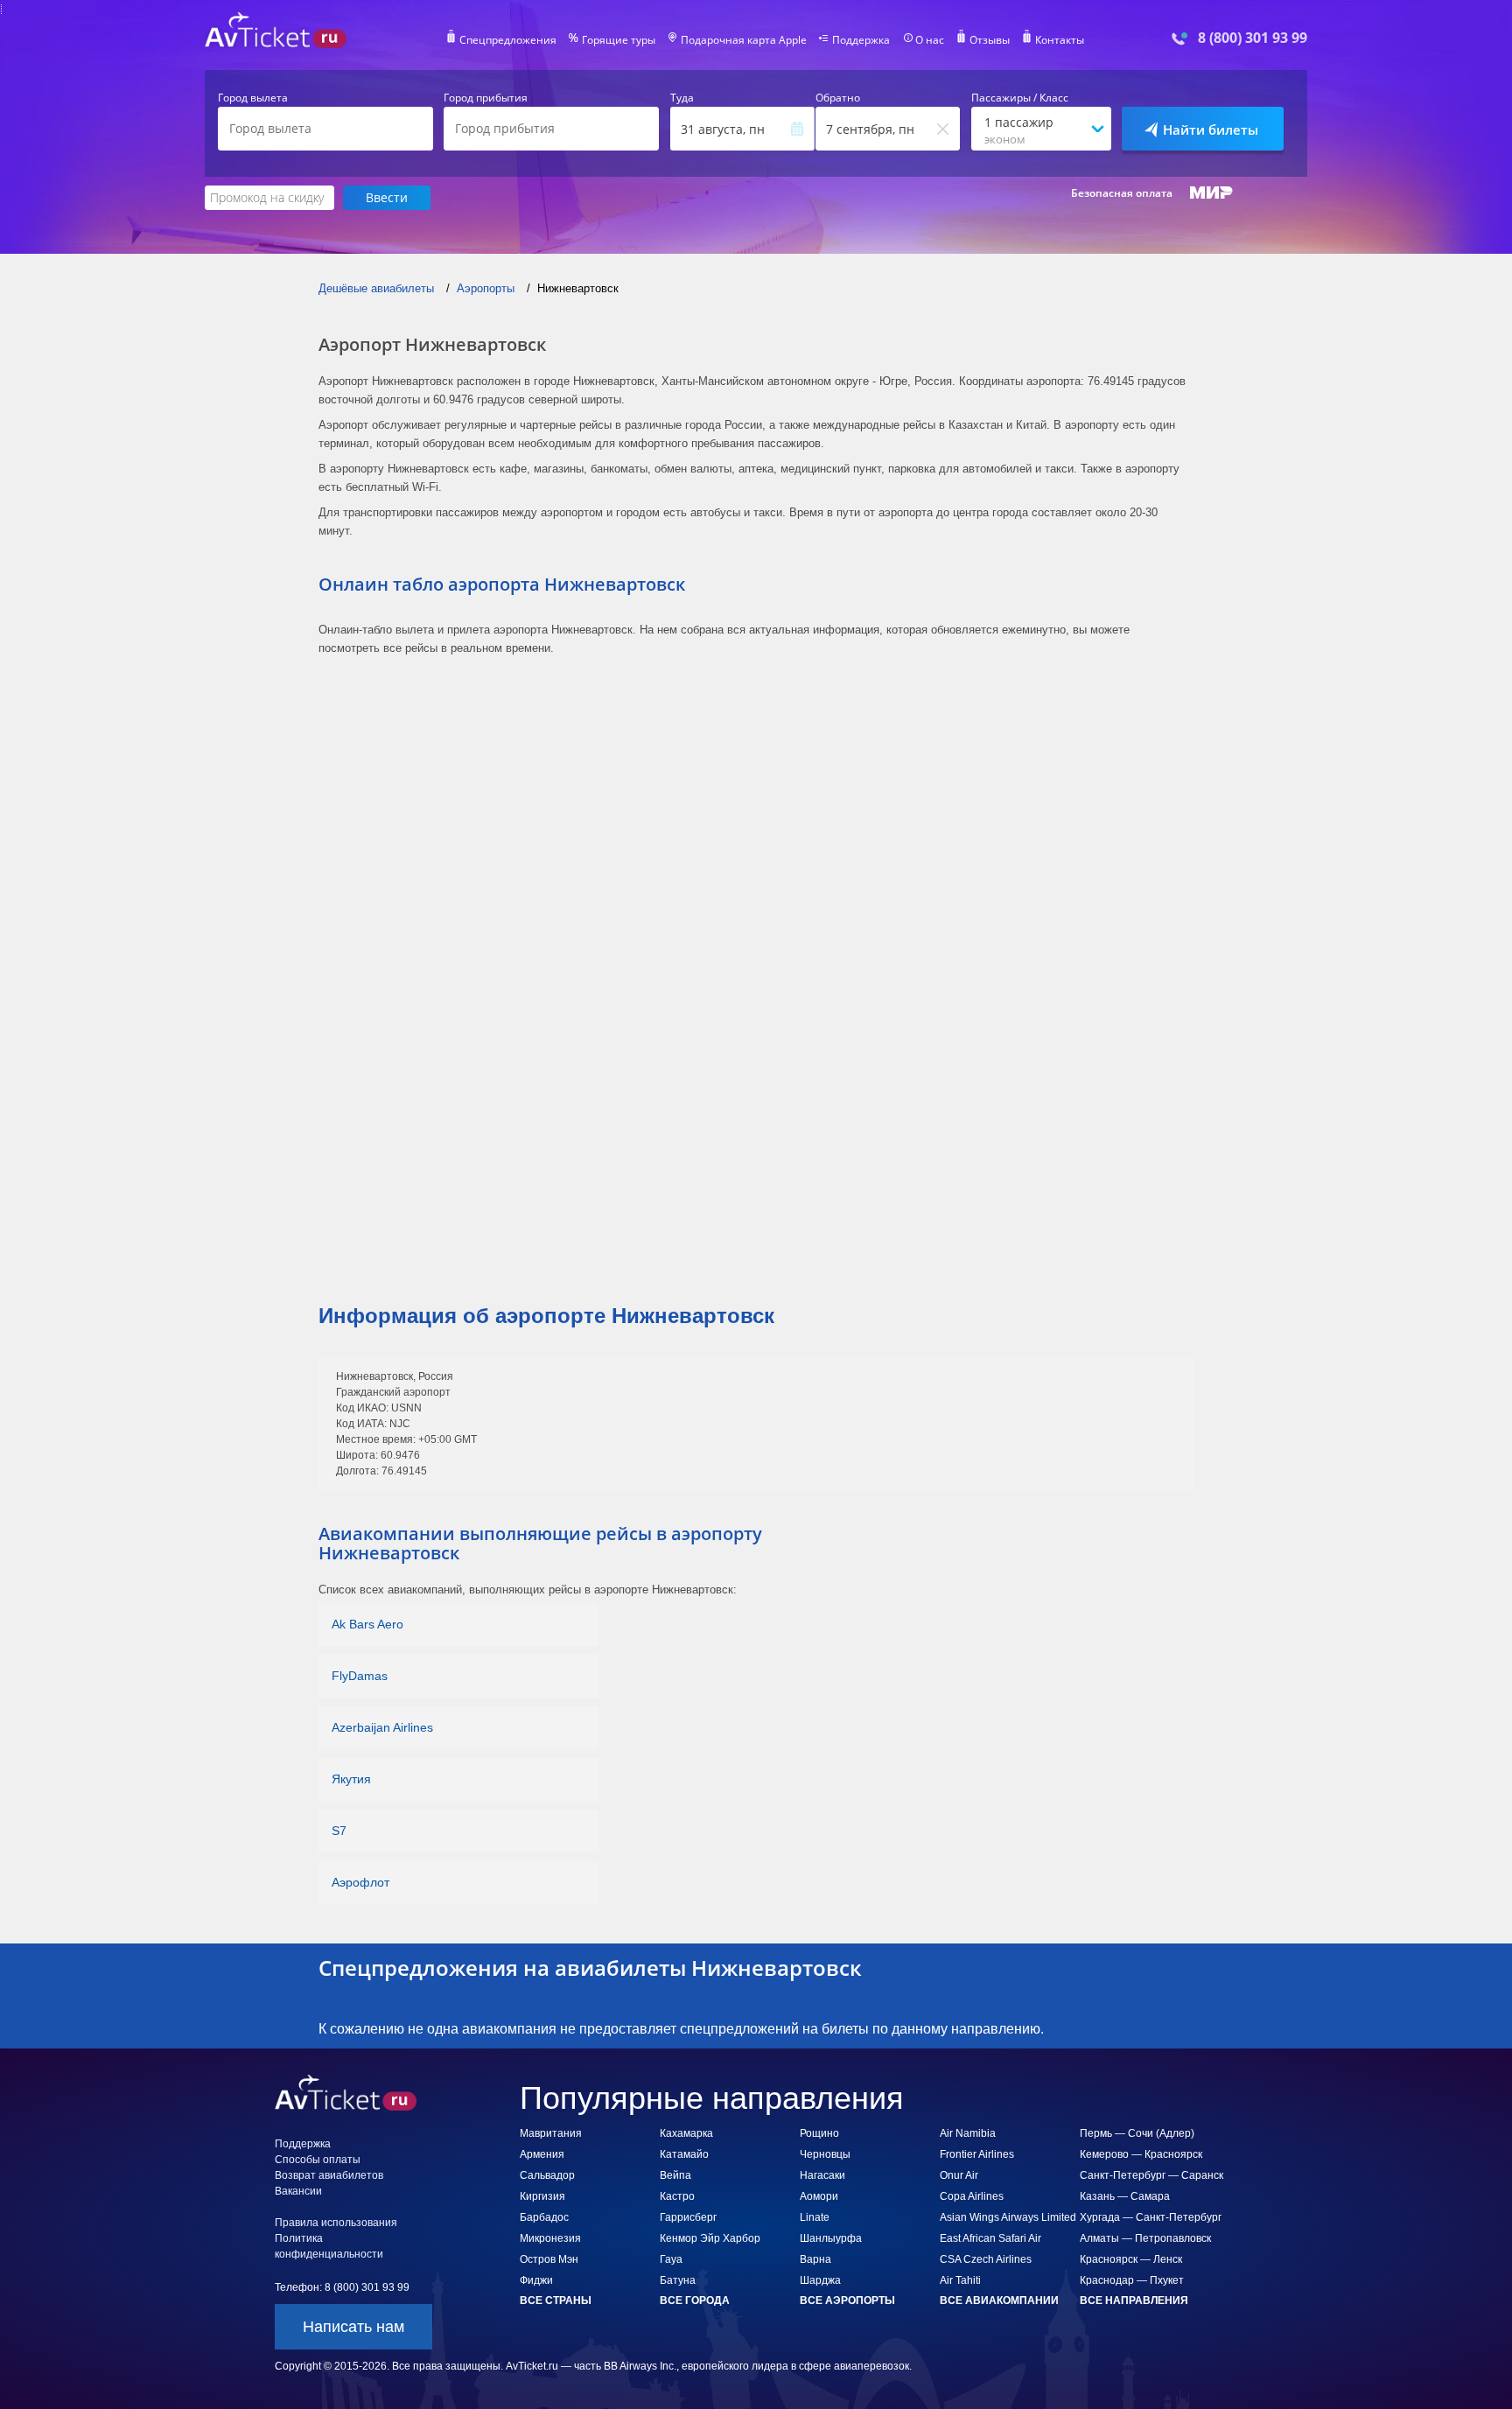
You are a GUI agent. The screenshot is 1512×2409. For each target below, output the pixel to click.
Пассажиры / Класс (1020, 98)
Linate (815, 2217)
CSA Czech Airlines (986, 2259)
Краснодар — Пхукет (1132, 2280)
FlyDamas (360, 1676)
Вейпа (675, 2175)
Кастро (677, 2196)
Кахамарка (686, 2133)
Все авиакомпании (999, 2300)
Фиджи (536, 2280)
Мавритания (551, 2133)
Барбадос (544, 2217)
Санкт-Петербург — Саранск (1151, 2175)
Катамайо (684, 2154)
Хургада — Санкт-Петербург (1151, 2217)
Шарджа (820, 2280)
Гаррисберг (688, 2217)
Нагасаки (822, 2175)
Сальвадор (547, 2175)
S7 (339, 1831)
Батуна (678, 2280)
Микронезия (550, 2238)
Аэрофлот (360, 1882)
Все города (695, 2300)
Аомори (819, 2196)
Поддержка (861, 40)
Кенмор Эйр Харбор (710, 2238)
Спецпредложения (508, 40)
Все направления (1134, 2300)
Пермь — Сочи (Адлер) (1137, 2133)
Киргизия (542, 2196)
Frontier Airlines (977, 2154)
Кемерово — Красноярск (1141, 2154)
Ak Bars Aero (367, 1624)
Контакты (1060, 40)
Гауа (671, 2259)
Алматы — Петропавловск (1145, 2238)
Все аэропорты (847, 2300)
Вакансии (298, 2191)
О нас (930, 40)
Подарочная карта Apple (744, 40)
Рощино (819, 2133)
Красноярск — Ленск (1131, 2259)
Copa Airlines (972, 2196)
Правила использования (336, 2223)
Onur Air (959, 2175)
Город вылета (253, 98)
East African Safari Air (990, 2238)
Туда (682, 98)
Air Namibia (968, 2133)
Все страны (556, 2300)
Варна (815, 2259)
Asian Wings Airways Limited (1008, 2217)
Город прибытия (486, 98)
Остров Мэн (549, 2259)
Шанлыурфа (831, 2238)
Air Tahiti (960, 2280)
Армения (542, 2154)
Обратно (838, 98)
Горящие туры (619, 40)
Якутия (351, 1779)
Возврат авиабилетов (329, 2175)
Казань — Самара (1125, 2196)
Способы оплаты (318, 2160)
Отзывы (990, 40)
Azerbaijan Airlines (382, 1727)
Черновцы (825, 2154)
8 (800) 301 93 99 (1253, 38)
